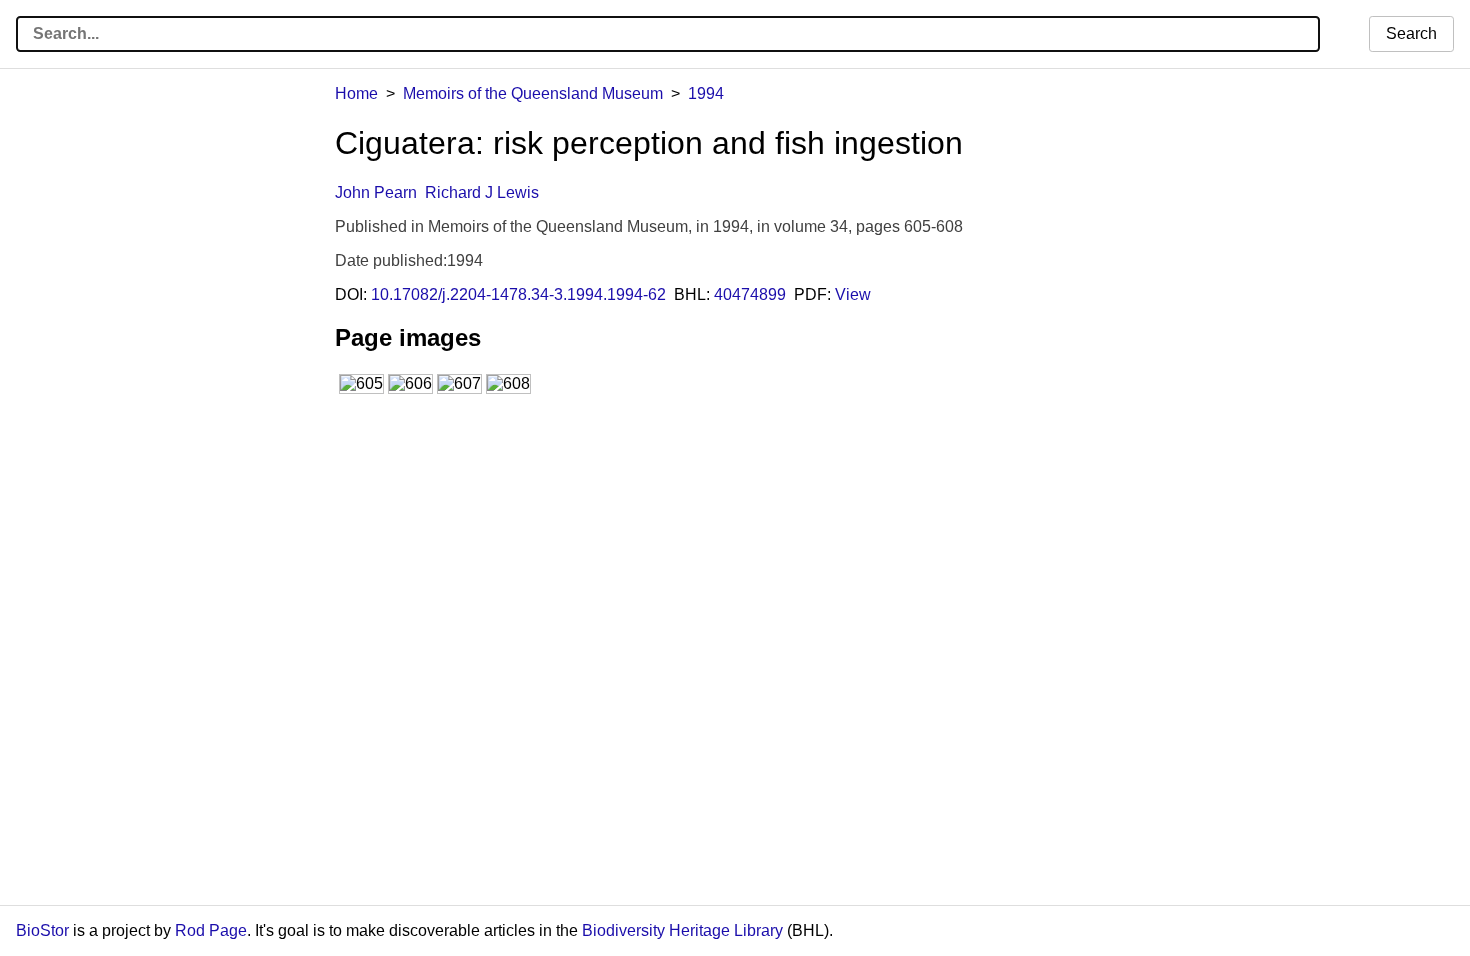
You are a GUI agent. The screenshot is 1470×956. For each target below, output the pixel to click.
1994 (706, 93)
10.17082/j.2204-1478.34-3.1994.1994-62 (518, 294)
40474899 (750, 294)
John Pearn (376, 192)
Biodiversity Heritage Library (682, 930)
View (853, 294)
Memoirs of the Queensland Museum (533, 93)
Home (356, 93)
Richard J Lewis (482, 192)
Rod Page (211, 930)
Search (1411, 33)
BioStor (42, 930)
